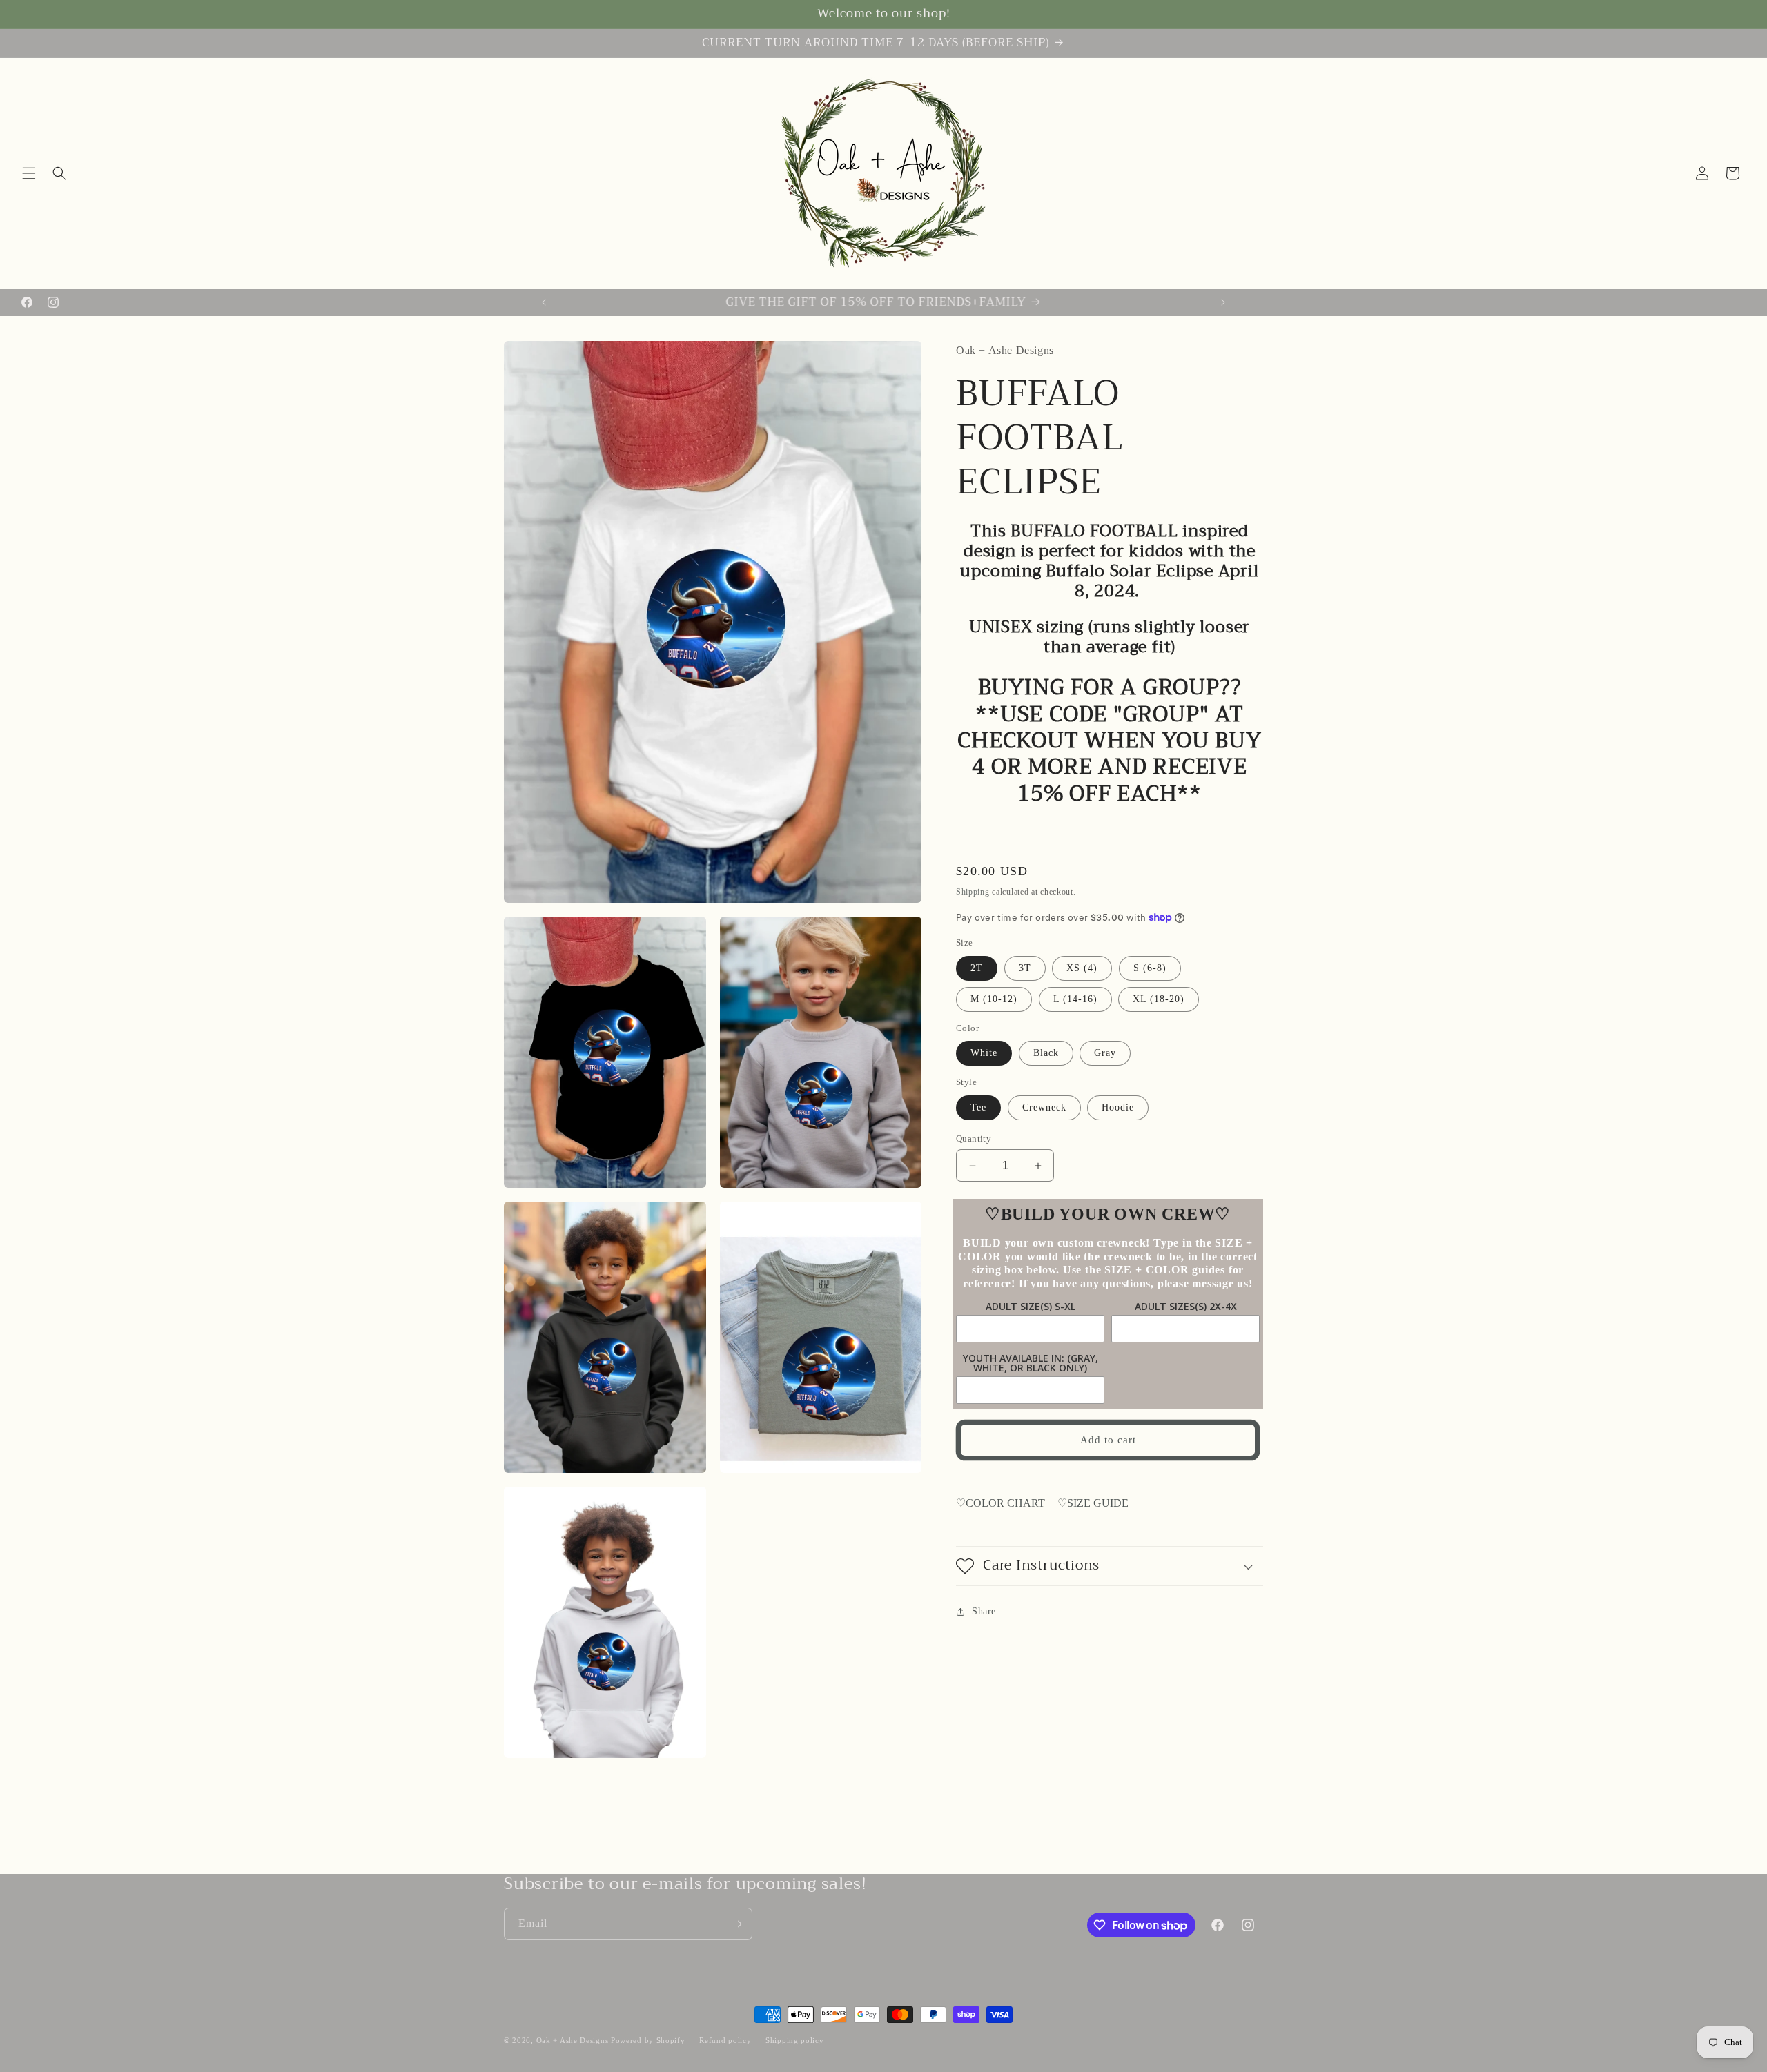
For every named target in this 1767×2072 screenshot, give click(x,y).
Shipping (973, 892)
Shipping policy (795, 2040)
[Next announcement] (1223, 302)
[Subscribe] (736, 1924)
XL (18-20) (1159, 999)
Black (1046, 1053)
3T (1025, 968)
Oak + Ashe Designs (573, 2040)
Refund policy (725, 2040)
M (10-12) (994, 999)
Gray (1105, 1053)
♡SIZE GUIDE (1093, 1503)
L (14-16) (1075, 999)
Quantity (974, 1138)
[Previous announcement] (544, 302)
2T (977, 968)
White (984, 1053)
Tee (978, 1107)
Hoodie (1118, 1107)
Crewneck (1044, 1107)
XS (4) (1082, 968)
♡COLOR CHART (1000, 1503)
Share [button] (984, 1611)
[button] (29, 173)
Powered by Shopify (648, 2040)
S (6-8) (1150, 968)
